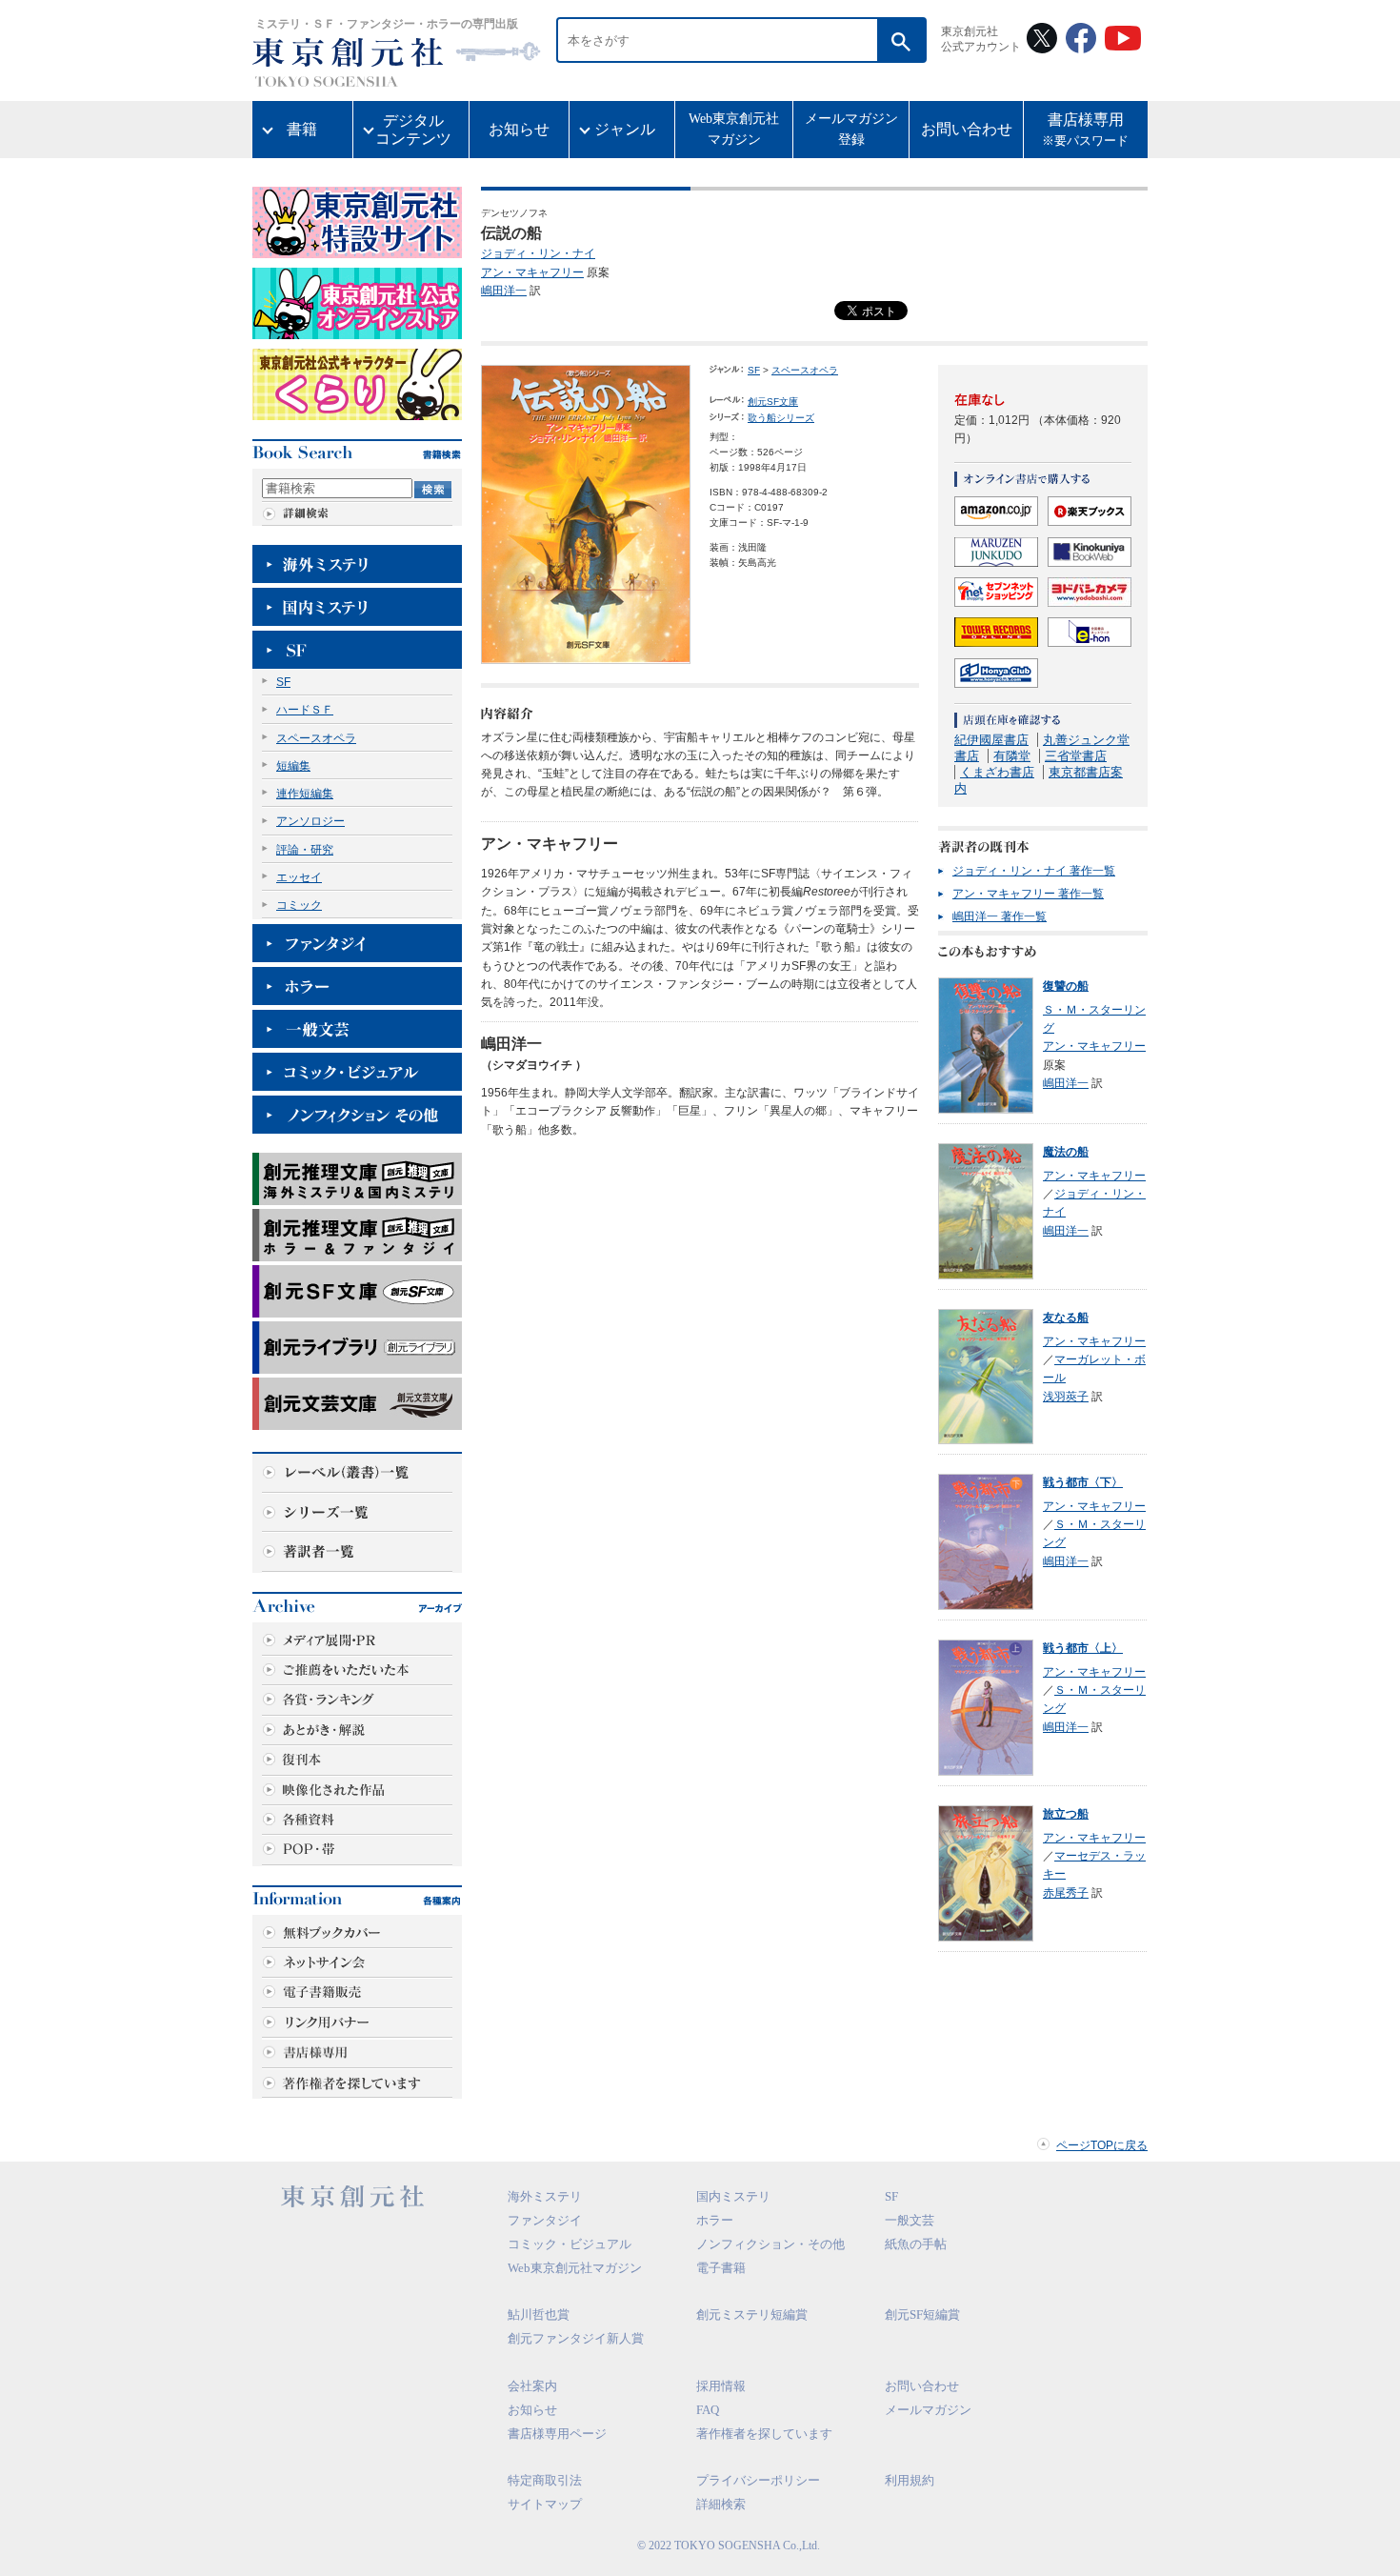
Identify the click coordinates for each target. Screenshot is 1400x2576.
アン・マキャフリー (532, 272)
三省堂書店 (1076, 756)
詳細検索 (721, 2504)
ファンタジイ (545, 2220)
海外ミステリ (545, 2196)
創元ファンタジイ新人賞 (576, 2338)
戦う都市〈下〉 (1083, 1482)
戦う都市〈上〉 (1083, 1648)
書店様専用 (1085, 130)
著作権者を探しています (764, 2434)
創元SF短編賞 (922, 2314)
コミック (299, 905)
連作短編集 (305, 794)
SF (283, 682)
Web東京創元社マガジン (734, 129)
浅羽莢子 (1066, 1397)
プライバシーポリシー (758, 2480)
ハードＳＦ (305, 710)
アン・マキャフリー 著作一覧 (1028, 894)
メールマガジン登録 (851, 129)
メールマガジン (928, 2410)
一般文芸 (910, 2220)
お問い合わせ (967, 129)
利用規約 (910, 2480)
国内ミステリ (733, 2196)
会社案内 (532, 2386)
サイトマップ (545, 2504)
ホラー (715, 2220)
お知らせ (519, 129)
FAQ (708, 2410)
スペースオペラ (316, 738)
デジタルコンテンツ (413, 130)
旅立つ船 (1066, 1814)
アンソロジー (310, 821)
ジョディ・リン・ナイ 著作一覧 (1034, 871)
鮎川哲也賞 (539, 2314)
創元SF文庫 (773, 402)
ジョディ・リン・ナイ (538, 253)
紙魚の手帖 (916, 2244)
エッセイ (299, 877)
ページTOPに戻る (1102, 2145)
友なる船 (1066, 1318)
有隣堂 (1012, 756)
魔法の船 (1066, 1152)
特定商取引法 (545, 2480)
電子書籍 (721, 2268)
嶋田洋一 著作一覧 (1000, 916)
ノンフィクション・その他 (770, 2244)
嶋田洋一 (504, 291)
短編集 (293, 766)
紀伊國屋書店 (991, 740)
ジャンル (625, 129)
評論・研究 (305, 850)
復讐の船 (1066, 986)
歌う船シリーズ (781, 418)
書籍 (302, 129)
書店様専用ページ (557, 2434)
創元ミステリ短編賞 (752, 2314)
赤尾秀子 (1066, 1893)
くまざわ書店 (997, 772)
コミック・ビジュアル (570, 2244)
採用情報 (721, 2386)
